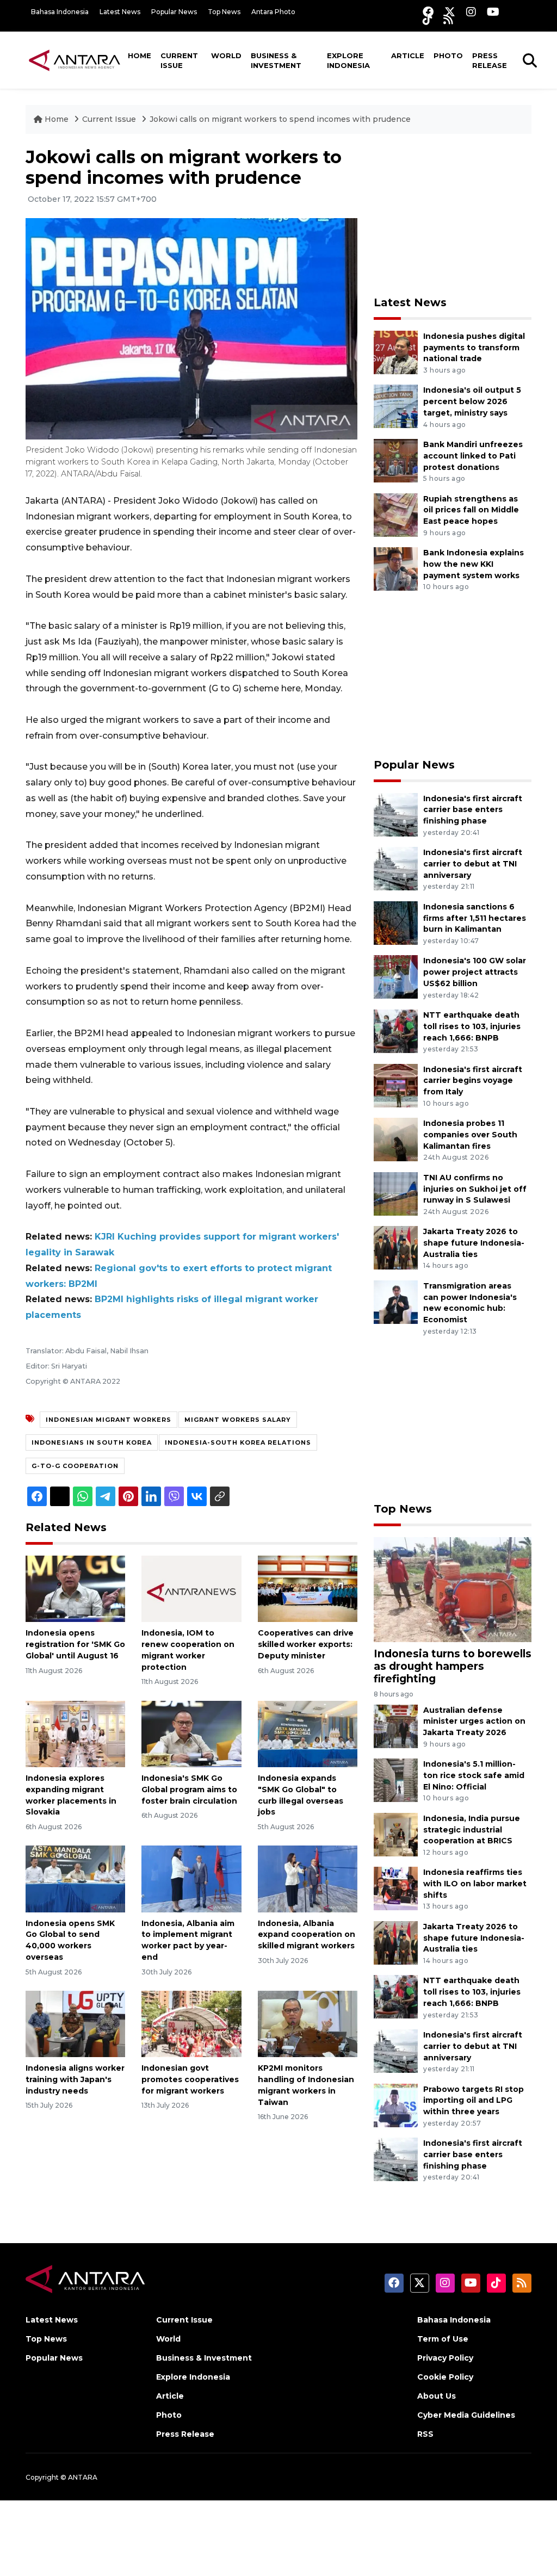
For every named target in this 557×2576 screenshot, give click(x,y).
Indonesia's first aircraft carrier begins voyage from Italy (473, 1081)
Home (140, 55)
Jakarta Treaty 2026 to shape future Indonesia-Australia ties (474, 1243)
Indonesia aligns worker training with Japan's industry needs (75, 2079)
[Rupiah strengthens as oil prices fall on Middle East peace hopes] (396, 514)
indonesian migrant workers (109, 1420)
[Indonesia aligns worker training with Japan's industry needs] (75, 2023)
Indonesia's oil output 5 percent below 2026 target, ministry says (472, 401)
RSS (425, 2434)
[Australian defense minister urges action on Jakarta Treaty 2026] (396, 1726)
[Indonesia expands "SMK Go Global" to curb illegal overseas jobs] (308, 1733)
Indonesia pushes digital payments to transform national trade (474, 348)
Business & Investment (276, 60)
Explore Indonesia (348, 60)
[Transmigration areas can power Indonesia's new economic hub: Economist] (396, 1301)
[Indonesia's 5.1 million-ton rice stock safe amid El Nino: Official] (396, 1779)
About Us (437, 2396)
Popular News (174, 12)
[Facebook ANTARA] (428, 12)
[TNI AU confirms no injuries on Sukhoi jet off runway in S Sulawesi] (396, 1193)
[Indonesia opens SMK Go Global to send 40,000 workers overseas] (75, 1878)
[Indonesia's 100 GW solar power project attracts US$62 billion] (396, 977)
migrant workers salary (238, 1420)
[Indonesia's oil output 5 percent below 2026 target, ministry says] (396, 406)
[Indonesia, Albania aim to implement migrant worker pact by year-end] (191, 1878)
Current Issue (179, 60)
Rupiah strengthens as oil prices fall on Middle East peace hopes (471, 510)
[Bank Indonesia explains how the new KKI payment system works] (396, 568)
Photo (448, 55)
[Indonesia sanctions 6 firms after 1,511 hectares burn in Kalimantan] (396, 922)
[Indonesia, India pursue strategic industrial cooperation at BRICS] (396, 1834)
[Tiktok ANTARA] (428, 19)
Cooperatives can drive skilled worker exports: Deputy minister (306, 1644)
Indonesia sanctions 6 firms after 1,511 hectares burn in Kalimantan (475, 918)
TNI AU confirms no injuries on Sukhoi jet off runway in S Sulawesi (475, 1189)
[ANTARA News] (75, 60)
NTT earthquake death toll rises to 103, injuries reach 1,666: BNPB (472, 1026)
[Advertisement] (455, 215)
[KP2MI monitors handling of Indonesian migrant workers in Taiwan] (308, 2023)
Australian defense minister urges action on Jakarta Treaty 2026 (474, 1722)
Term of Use (443, 2339)
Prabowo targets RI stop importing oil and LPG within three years (474, 2101)
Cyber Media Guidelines (466, 2415)
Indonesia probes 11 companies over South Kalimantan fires (470, 1135)
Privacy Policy (445, 2358)
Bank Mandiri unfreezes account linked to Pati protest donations (473, 456)
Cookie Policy (445, 2377)
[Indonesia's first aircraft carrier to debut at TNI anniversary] (396, 868)
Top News (224, 12)
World (226, 55)
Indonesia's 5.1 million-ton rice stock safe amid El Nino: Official (474, 1775)
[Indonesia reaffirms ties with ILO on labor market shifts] (396, 1888)
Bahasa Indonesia (60, 12)
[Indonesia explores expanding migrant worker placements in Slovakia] (75, 1733)
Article (408, 55)
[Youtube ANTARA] (493, 12)
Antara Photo (273, 12)
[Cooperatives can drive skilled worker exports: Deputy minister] (308, 1589)
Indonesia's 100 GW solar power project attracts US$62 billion (475, 972)
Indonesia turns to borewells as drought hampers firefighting (453, 1666)
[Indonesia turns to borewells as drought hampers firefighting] (453, 1589)
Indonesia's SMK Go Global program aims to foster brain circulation (189, 1789)
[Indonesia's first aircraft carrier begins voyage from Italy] (396, 1085)
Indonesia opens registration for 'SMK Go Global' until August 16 (75, 1644)
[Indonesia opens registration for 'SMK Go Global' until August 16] (75, 1589)
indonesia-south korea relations (238, 1442)
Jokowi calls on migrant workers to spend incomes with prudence (280, 119)
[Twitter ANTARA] (450, 12)
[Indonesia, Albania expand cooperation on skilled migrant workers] (308, 1878)
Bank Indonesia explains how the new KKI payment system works (474, 564)
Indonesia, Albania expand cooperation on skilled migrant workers (307, 1935)
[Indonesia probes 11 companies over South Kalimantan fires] (396, 1139)
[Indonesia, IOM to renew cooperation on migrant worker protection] (191, 1589)
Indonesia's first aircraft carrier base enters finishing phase (473, 810)
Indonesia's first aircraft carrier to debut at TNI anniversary (473, 864)
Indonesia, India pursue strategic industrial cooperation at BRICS (472, 1830)
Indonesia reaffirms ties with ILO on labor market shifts (475, 1884)
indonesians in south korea (92, 1442)
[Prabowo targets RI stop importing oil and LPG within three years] (396, 2105)
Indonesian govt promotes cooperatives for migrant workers (190, 2079)
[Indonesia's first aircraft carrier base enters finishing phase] (396, 814)
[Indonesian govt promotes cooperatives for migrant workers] (191, 2023)
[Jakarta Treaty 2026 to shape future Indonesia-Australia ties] (396, 1247)
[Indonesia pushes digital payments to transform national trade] (396, 352)
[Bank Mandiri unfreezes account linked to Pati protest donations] (396, 460)
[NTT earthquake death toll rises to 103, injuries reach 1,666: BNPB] (396, 1030)
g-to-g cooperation (75, 1466)
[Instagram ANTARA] (471, 12)
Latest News (120, 12)
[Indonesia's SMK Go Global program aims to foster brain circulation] (191, 1733)
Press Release (490, 60)
